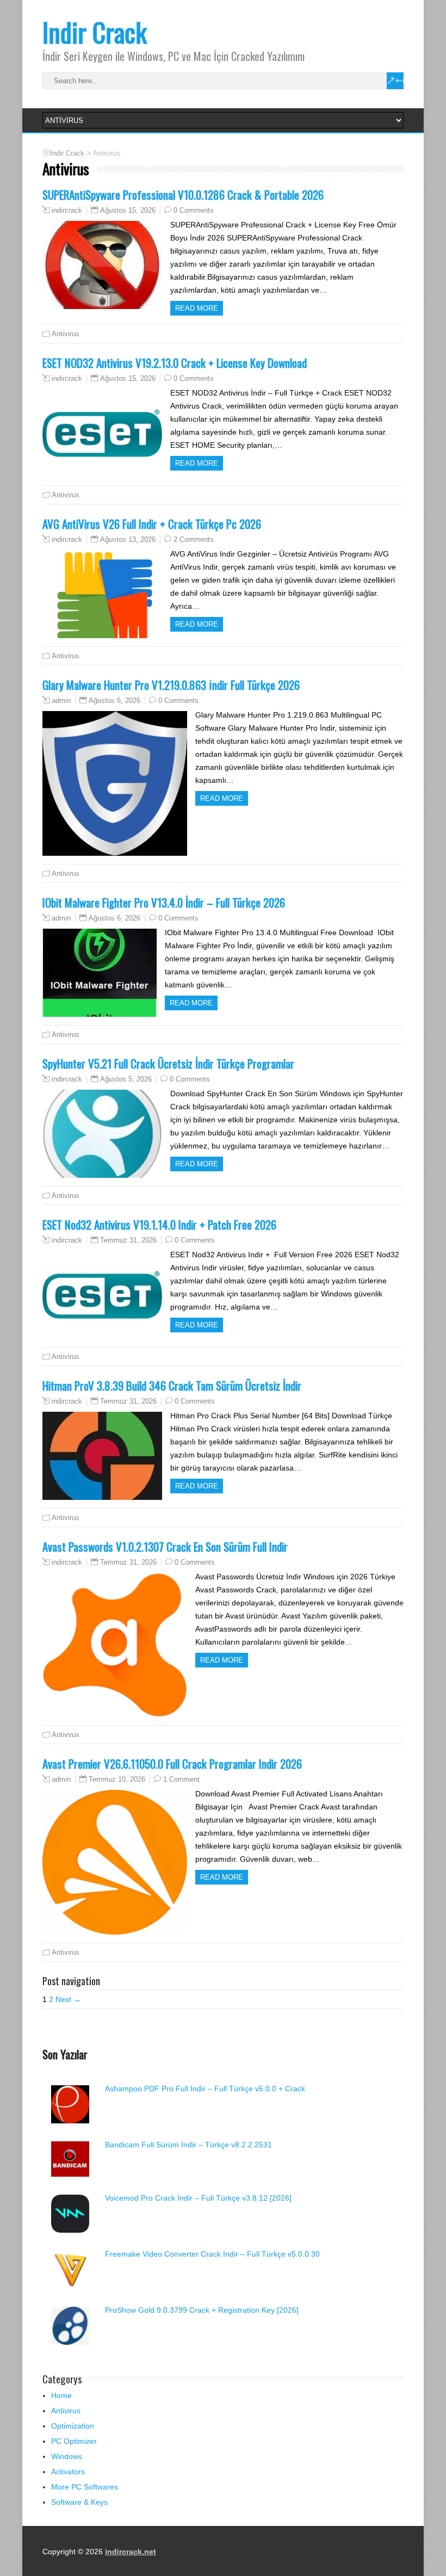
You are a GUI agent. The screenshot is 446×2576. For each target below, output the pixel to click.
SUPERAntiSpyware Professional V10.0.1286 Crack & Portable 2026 (183, 194)
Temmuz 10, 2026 (117, 1779)
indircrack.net (131, 2552)
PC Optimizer (74, 2441)
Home (61, 2395)
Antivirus (66, 334)
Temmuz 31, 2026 (128, 1240)
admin (61, 701)
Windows (67, 2456)
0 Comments (194, 210)
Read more (197, 308)
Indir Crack (95, 32)
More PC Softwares (85, 2487)
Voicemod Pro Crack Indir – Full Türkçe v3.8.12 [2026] (198, 2198)
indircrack (67, 211)
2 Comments (194, 539)
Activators (68, 2472)
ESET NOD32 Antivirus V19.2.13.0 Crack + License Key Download (175, 363)
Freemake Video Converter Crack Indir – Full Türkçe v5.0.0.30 (212, 2254)
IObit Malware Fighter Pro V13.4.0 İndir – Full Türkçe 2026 (164, 902)
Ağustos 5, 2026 (126, 1079)
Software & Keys (79, 2502)
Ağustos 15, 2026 (128, 210)
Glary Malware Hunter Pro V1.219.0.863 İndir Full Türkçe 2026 (171, 685)
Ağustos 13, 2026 (128, 539)
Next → (68, 1999)
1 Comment (181, 1779)
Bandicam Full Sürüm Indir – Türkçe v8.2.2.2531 (188, 2145)
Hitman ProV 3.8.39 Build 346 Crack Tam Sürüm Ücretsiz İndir (172, 1385)
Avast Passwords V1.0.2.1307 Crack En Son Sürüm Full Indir (165, 1546)
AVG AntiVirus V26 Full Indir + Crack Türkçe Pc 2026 (152, 524)
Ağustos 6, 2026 (114, 700)
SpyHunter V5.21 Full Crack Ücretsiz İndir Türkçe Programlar (168, 1063)
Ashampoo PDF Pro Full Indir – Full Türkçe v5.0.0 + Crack (205, 2089)
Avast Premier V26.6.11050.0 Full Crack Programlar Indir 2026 (172, 1763)
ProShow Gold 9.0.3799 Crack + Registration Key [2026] (202, 2310)
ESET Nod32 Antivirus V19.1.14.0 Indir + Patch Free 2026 (159, 1224)
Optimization (73, 2426)
